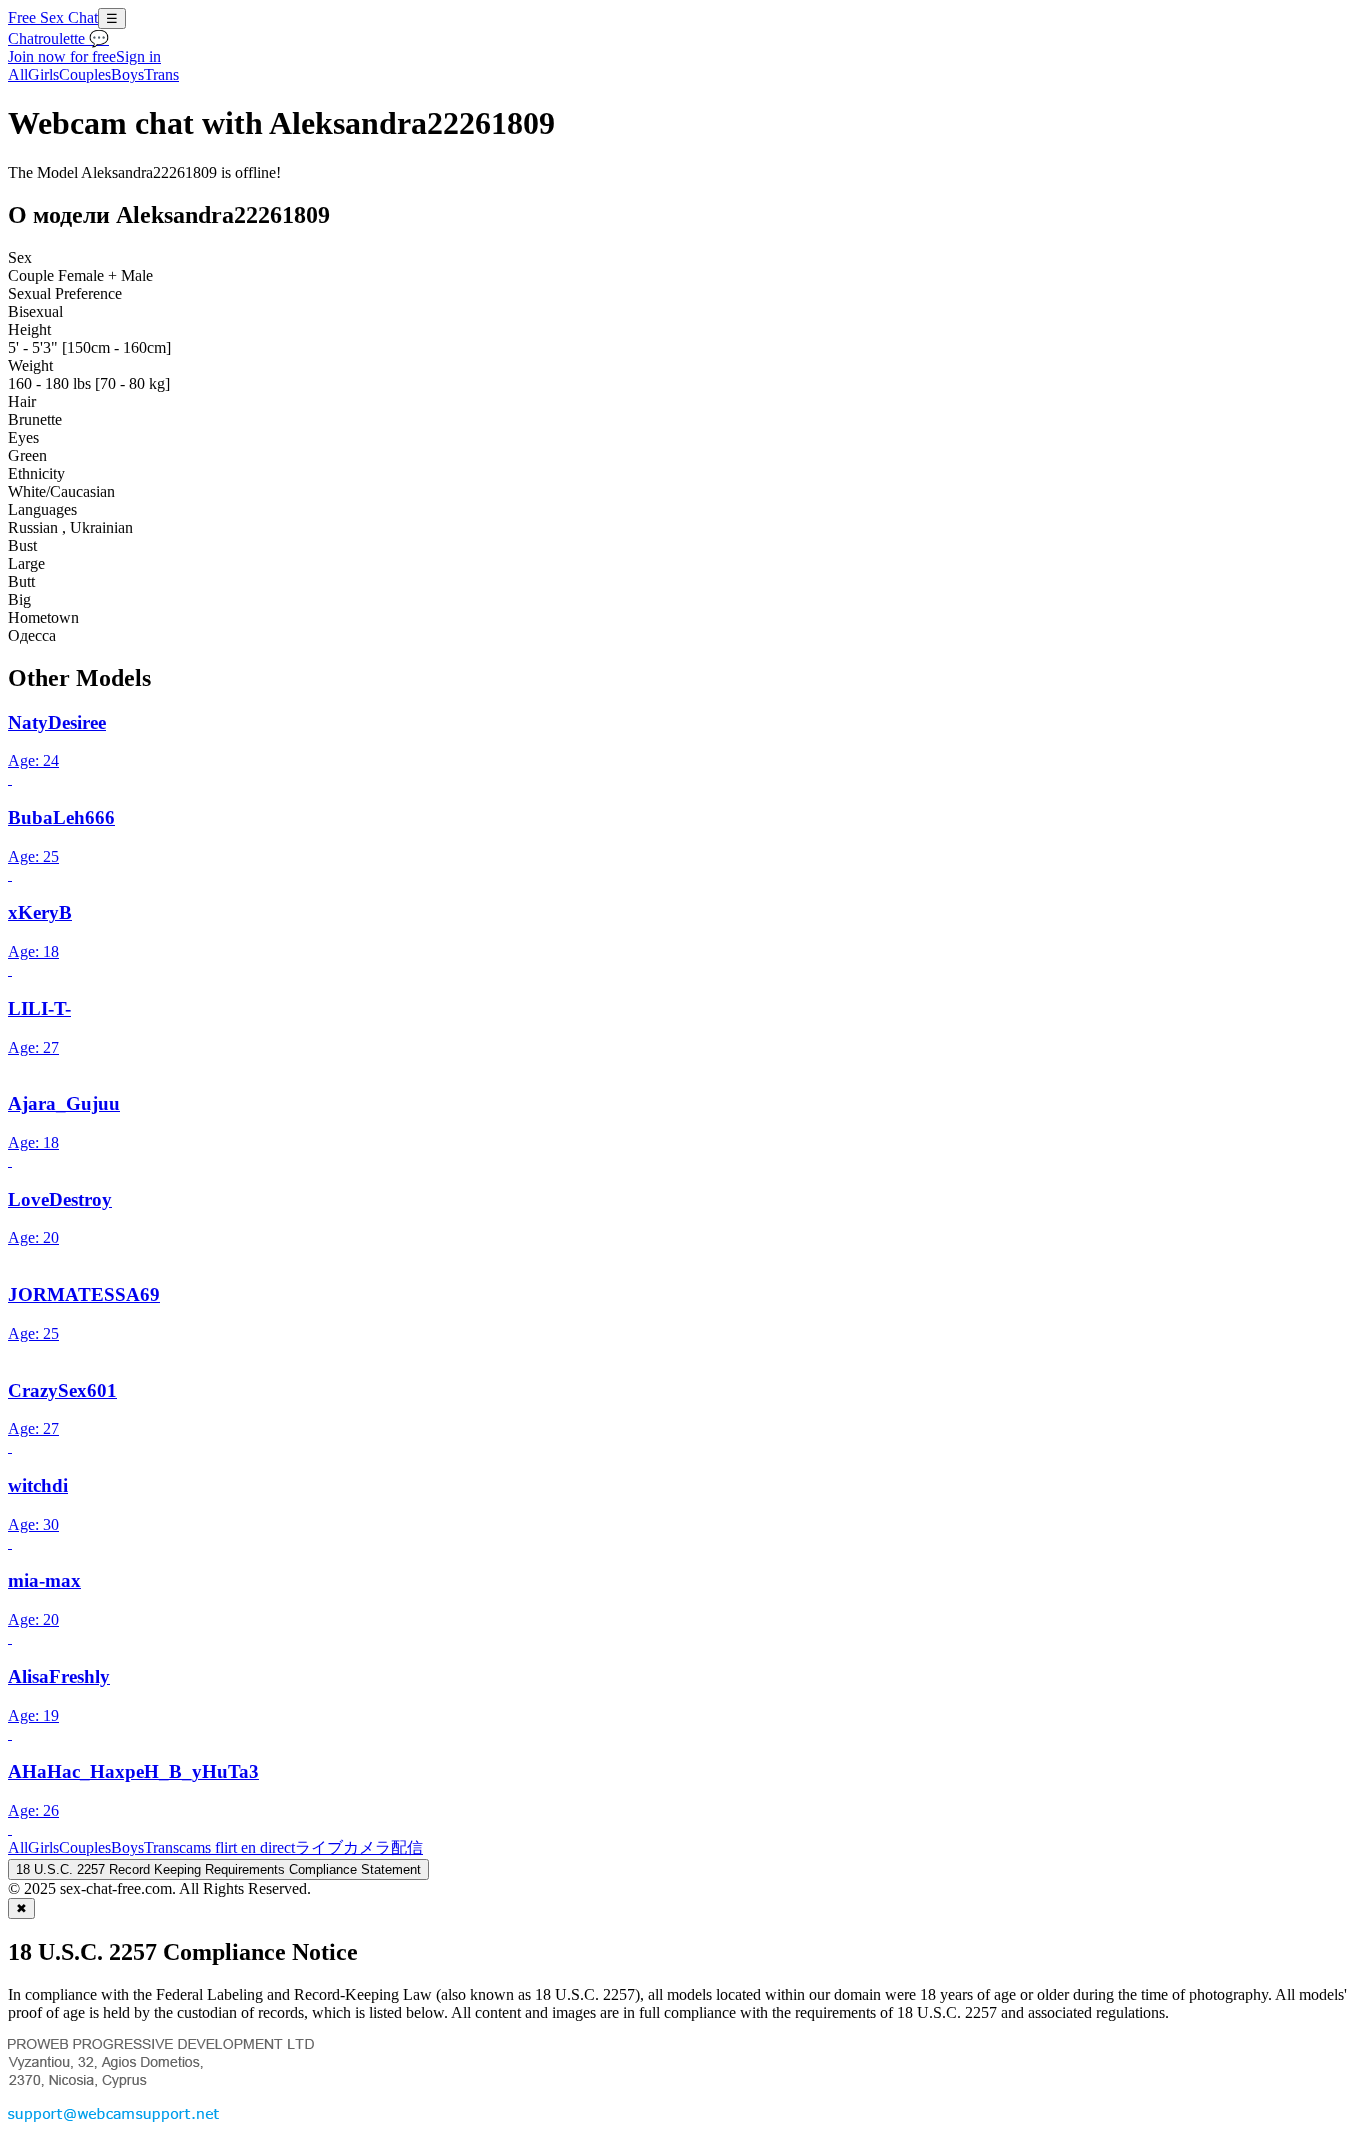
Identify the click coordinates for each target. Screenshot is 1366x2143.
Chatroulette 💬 (58, 38)
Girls (43, 74)
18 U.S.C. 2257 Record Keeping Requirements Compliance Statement (218, 1869)
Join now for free (62, 56)
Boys (127, 74)
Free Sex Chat (53, 17)
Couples (85, 74)
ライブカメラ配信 (359, 1847)
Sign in (138, 56)
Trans (161, 74)
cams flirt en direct (237, 1847)
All (18, 74)
